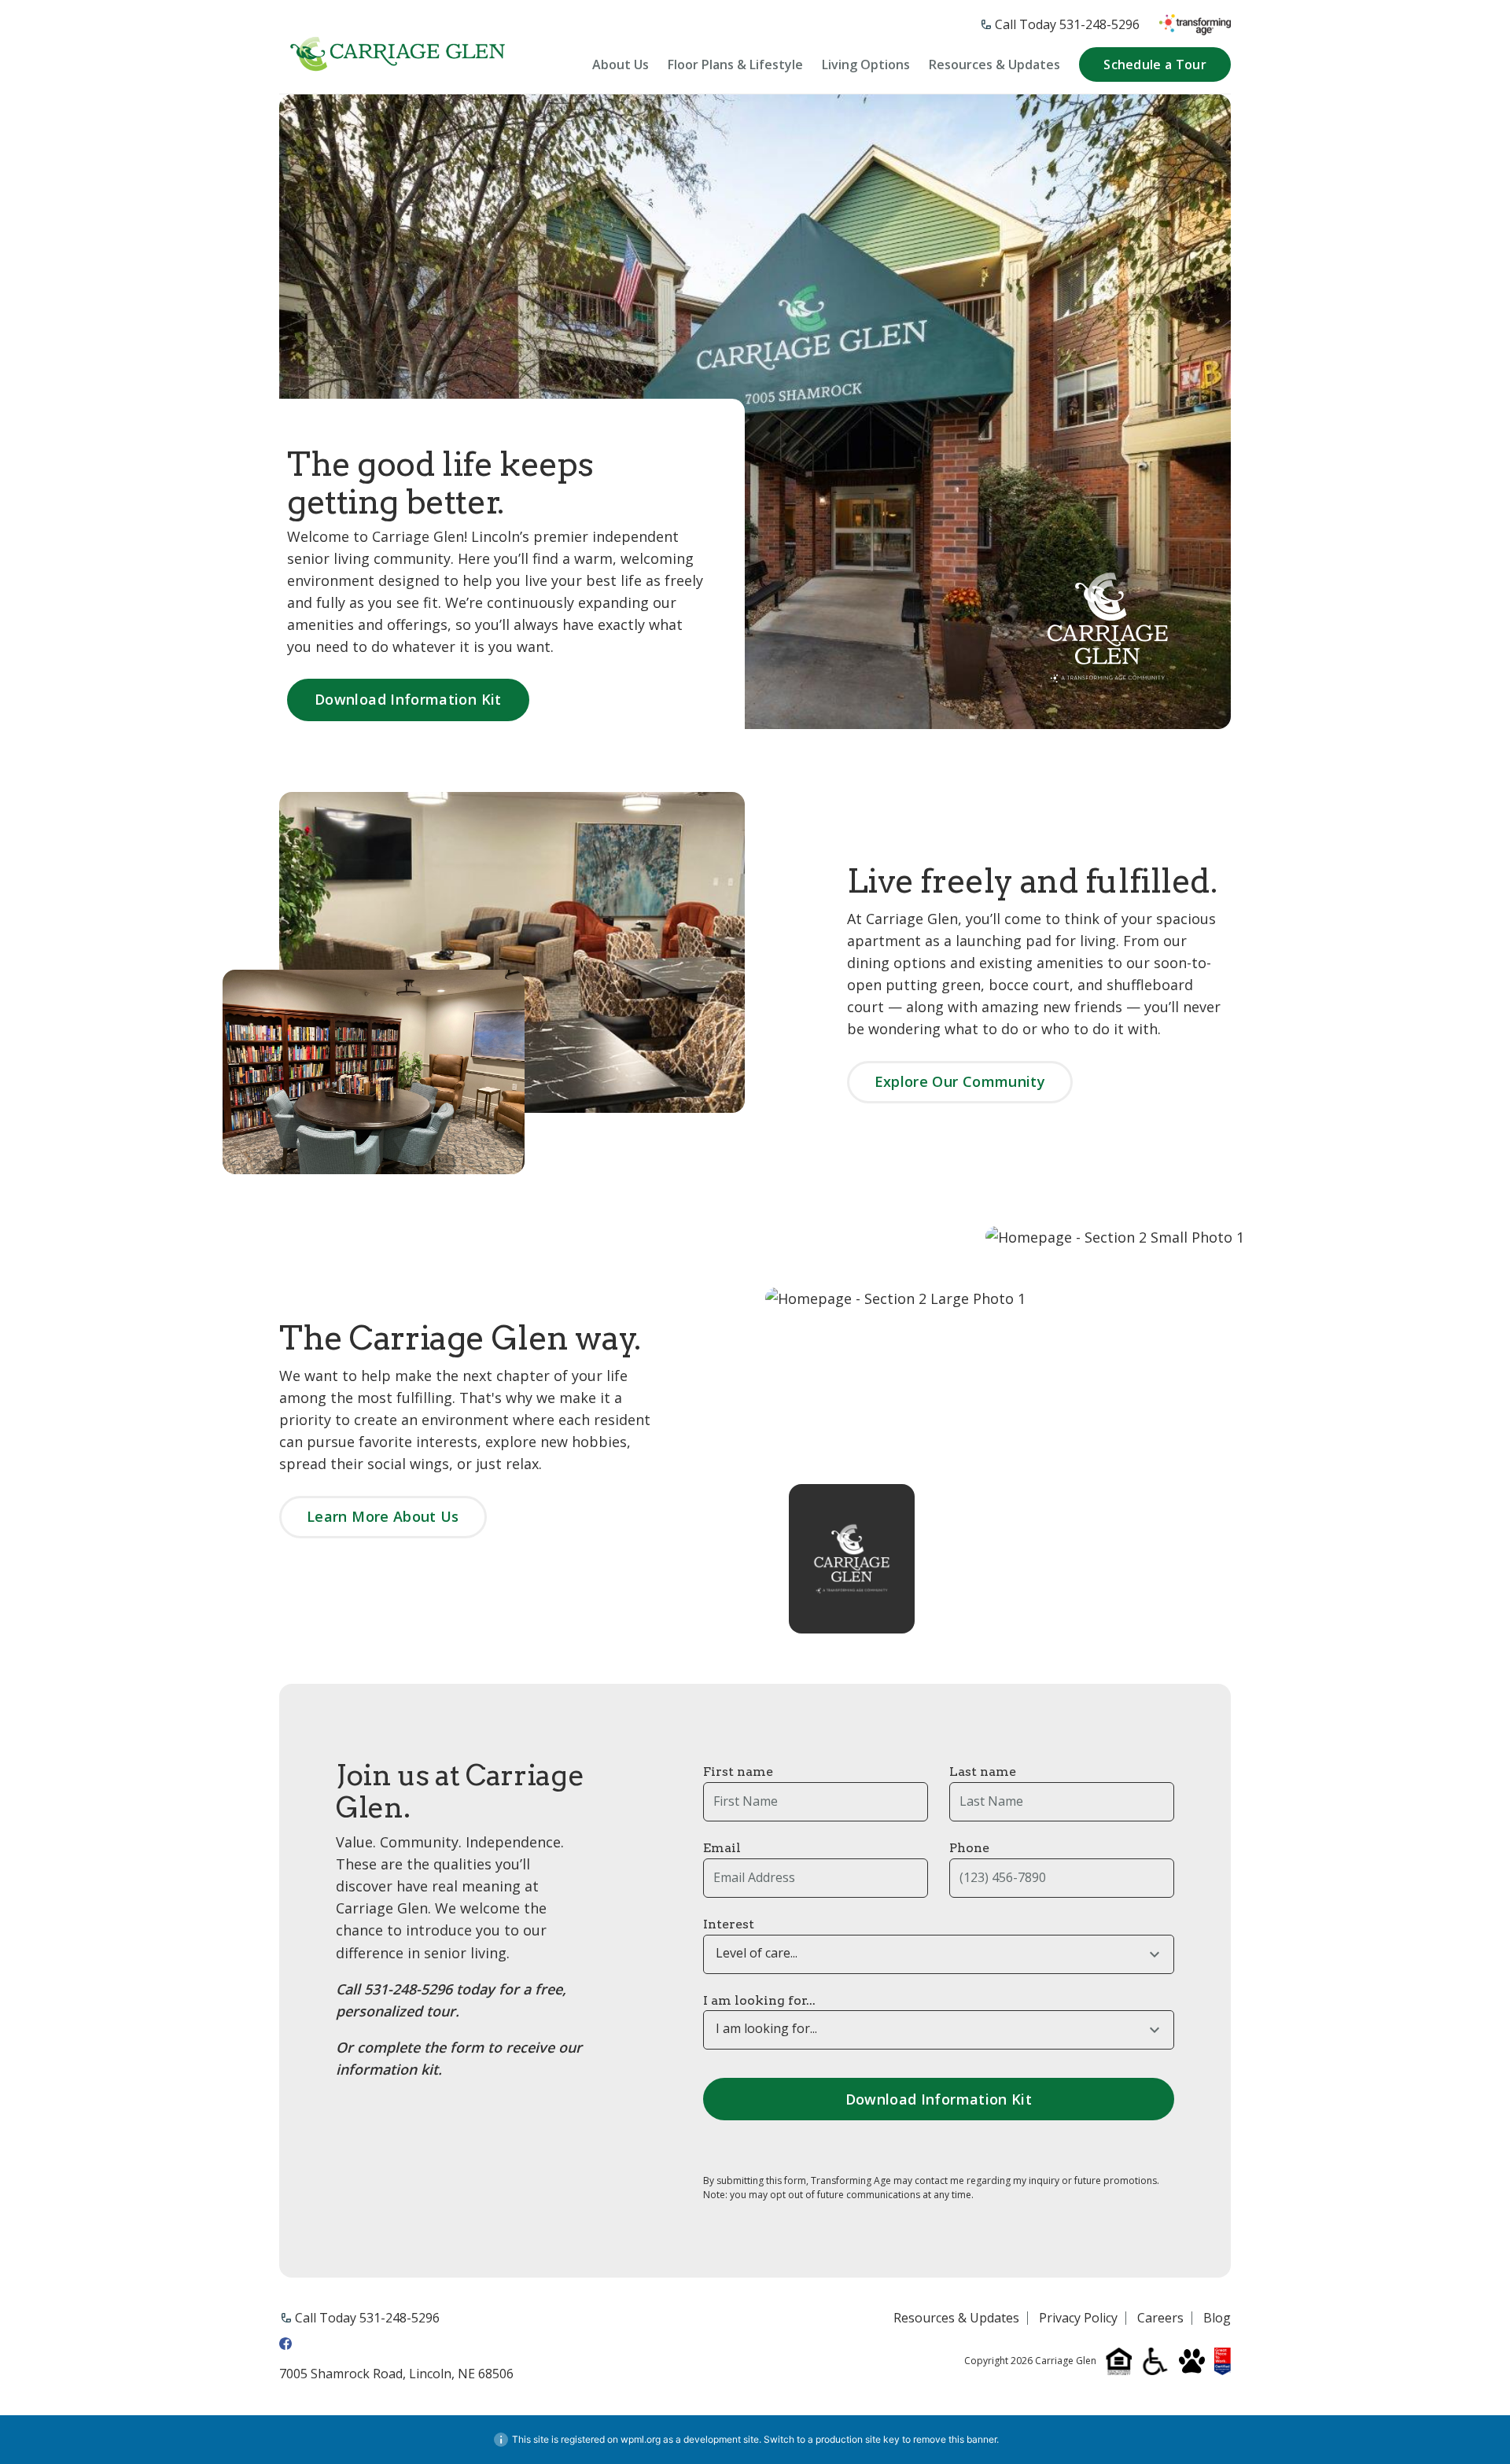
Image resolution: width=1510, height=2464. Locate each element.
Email (722, 1848)
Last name (983, 1772)
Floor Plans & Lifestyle (735, 65)
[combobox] (939, 1954)
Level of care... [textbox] (757, 1953)
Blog (1217, 2319)
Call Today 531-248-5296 (1067, 24)
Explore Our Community (960, 1081)
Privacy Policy (1078, 2319)
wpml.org (641, 2439)
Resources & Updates (994, 65)
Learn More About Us (383, 1516)
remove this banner (955, 2439)
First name (738, 1772)
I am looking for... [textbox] (766, 2029)
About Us (621, 65)
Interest (729, 1924)
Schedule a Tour (1155, 64)
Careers (1160, 2319)
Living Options (866, 65)
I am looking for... (759, 2000)
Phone (969, 1848)
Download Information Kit (408, 699)
